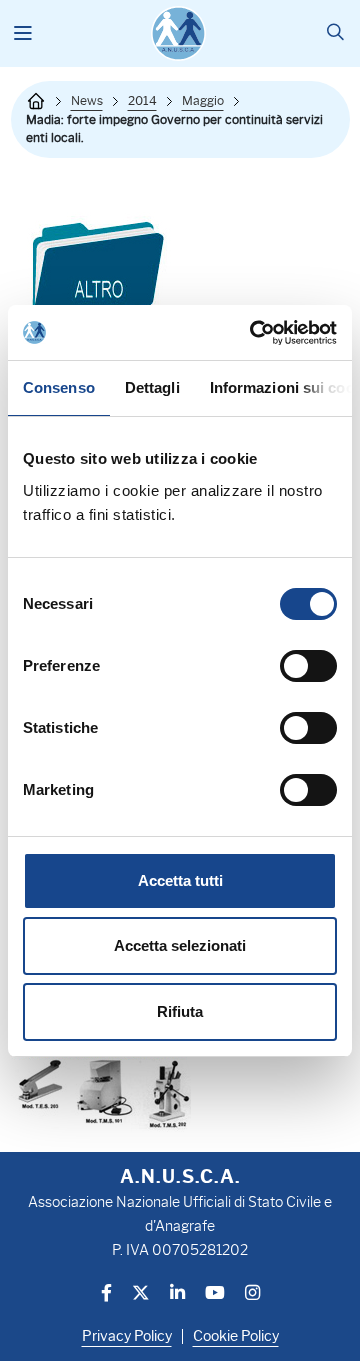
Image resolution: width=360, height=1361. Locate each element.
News (87, 100)
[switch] (308, 666)
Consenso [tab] (59, 387)
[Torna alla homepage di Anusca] (178, 33)
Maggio (203, 100)
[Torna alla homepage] (36, 101)
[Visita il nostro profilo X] (141, 1294)
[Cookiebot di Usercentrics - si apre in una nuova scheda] (254, 333)
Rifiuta (180, 1011)
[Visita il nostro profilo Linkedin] (177, 1294)
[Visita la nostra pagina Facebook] (106, 1294)
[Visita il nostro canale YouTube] (215, 1294)
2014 (142, 100)
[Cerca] (335, 33)
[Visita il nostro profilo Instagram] (252, 1294)
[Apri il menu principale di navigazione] (23, 34)
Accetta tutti (180, 880)
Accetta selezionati (180, 945)
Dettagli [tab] (152, 387)
